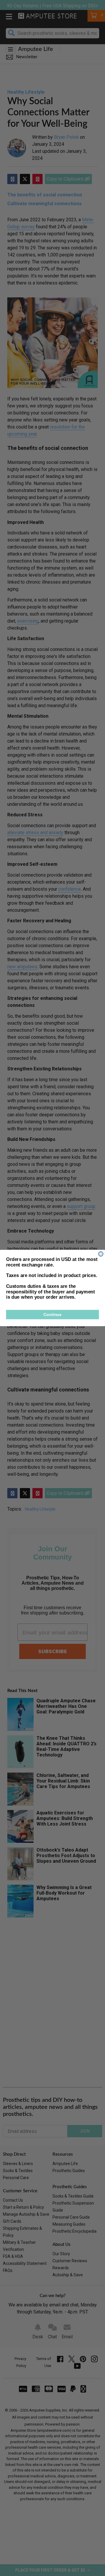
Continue (52, 1314)
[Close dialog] (101, 1254)
